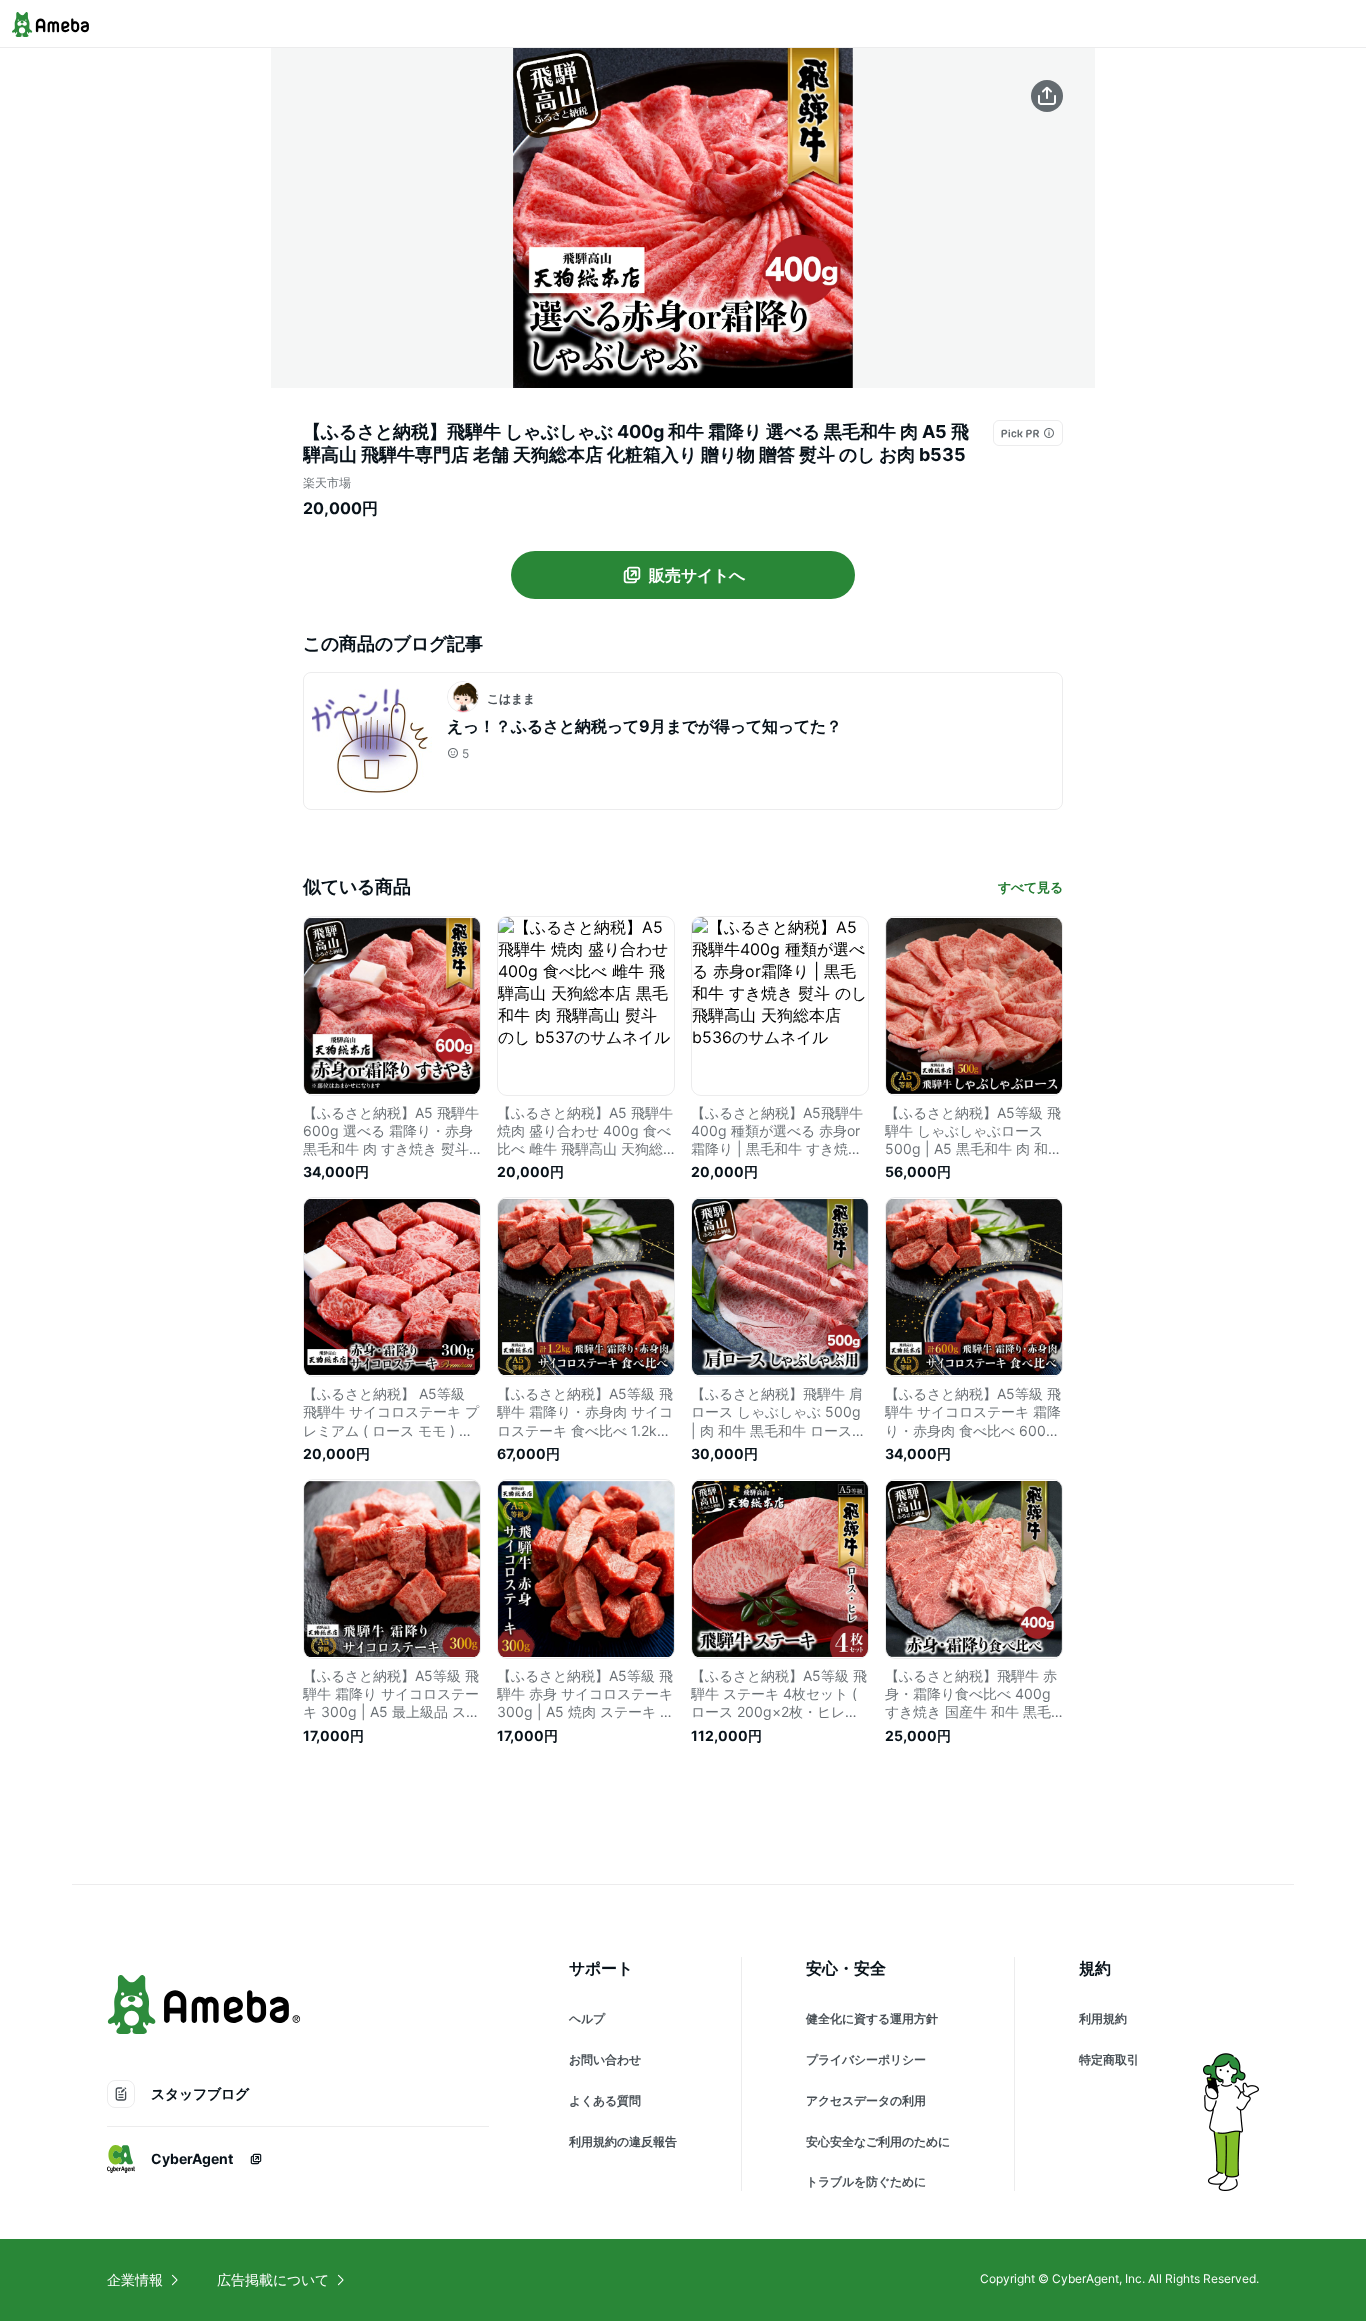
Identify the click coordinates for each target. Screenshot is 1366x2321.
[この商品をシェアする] (1047, 96)
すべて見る (1030, 887)
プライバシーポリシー (866, 2059)
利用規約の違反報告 (623, 2141)
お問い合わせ (605, 2059)
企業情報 (135, 2279)
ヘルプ (587, 2018)
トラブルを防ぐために (866, 2181)
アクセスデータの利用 (866, 2100)
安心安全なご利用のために (878, 2141)
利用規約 (1103, 2018)
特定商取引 (1109, 2059)
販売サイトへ (697, 575)
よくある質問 (605, 2100)
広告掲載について (273, 2279)
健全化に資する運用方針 (872, 2018)
